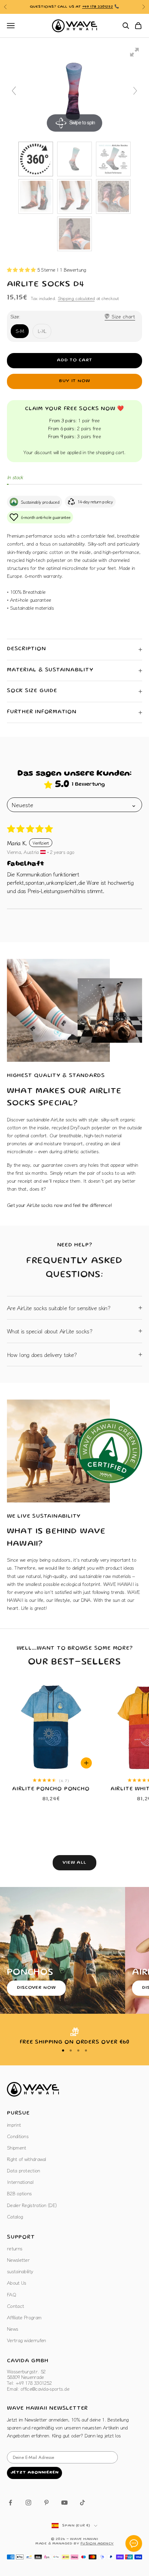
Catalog (15, 2216)
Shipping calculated (76, 298)
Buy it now (74, 381)
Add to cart (74, 360)
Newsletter (18, 2260)
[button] (22, 270)
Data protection (24, 2170)
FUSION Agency (97, 2544)
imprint (14, 2125)
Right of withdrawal (27, 2159)
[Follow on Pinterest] (46, 2503)
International (20, 2182)
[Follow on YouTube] (64, 2503)
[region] (74, 2037)
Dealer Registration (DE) (32, 2205)
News (12, 2329)
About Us (16, 2283)
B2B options (19, 2193)
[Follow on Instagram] (28, 2503)
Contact (15, 2306)
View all (74, 1863)
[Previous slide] (14, 91)
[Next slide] (135, 91)
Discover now (36, 1988)
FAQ (11, 2294)
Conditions (18, 2136)
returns (15, 2248)
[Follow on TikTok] (82, 2503)
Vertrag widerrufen (26, 2340)
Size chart (123, 316)
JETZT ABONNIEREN (34, 2473)
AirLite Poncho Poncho (51, 1789)
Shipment (16, 2147)
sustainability (20, 2271)
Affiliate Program (24, 2317)
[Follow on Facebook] (10, 2503)
